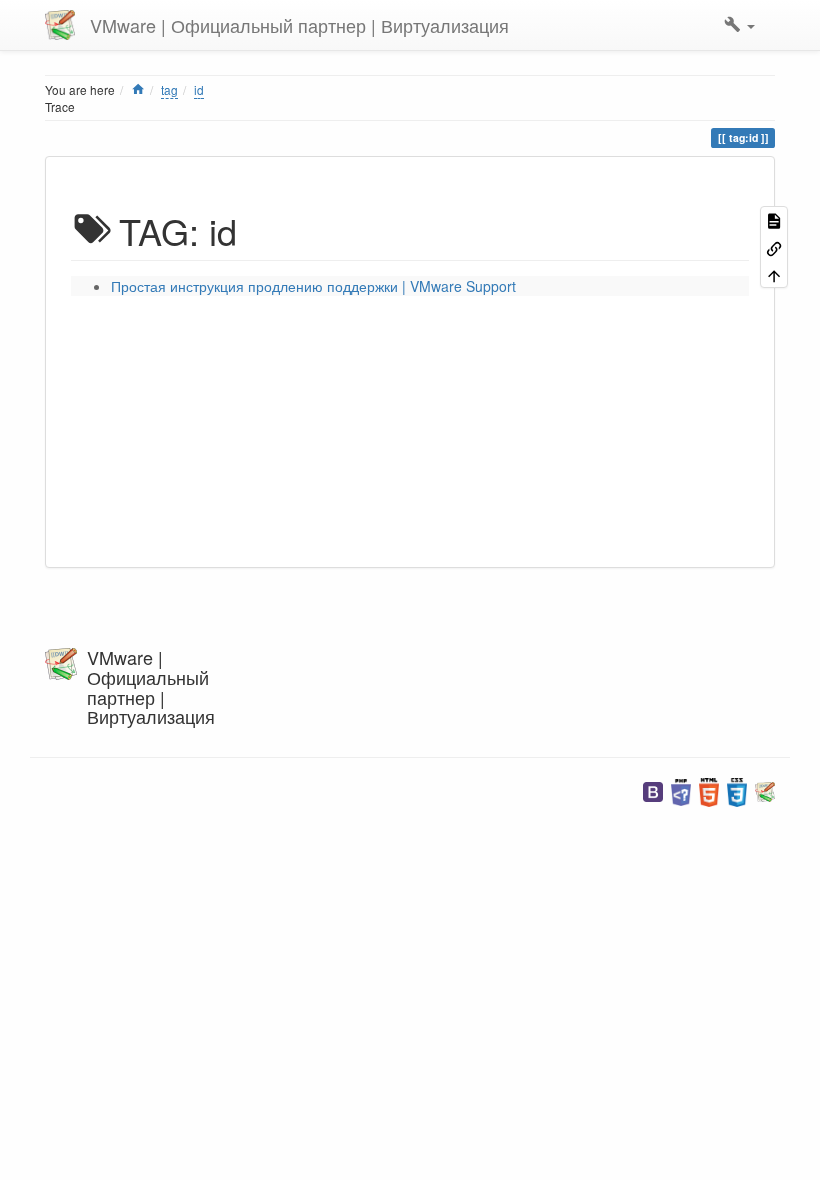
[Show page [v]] (774, 219)
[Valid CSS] (737, 790)
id (199, 89)
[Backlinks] (774, 246)
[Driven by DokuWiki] (765, 790)
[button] (739, 25)
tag (169, 89)
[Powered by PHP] (681, 790)
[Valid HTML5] (709, 790)
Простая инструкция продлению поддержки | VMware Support (313, 286)
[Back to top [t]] (774, 274)
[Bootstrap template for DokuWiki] (653, 790)
